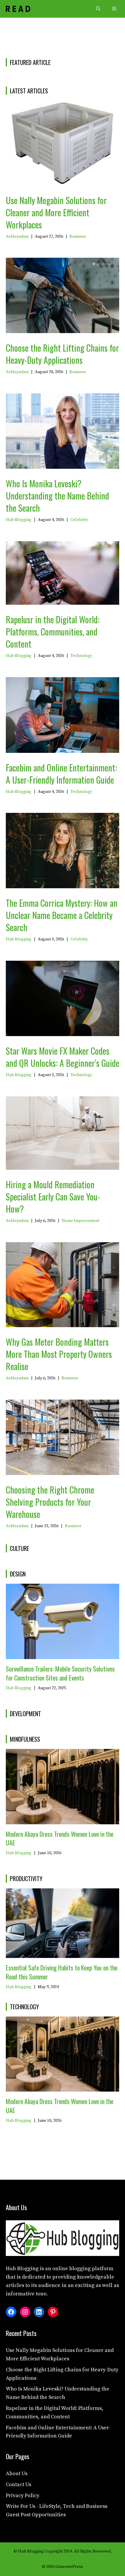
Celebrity (79, 520)
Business (78, 237)
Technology (81, 656)
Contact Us (18, 2485)
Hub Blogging (19, 520)
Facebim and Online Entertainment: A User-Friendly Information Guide (61, 774)
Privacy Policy (23, 2496)
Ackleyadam (17, 237)
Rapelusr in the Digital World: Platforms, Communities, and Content (53, 632)
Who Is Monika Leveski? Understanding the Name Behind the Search (57, 496)
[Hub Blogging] (18, 9)
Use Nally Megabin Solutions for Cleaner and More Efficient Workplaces (56, 212)
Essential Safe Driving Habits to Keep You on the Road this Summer (62, 1972)
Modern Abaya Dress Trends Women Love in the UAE (60, 1838)
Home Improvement (81, 1221)
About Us (17, 2474)
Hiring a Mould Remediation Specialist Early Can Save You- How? (53, 1197)
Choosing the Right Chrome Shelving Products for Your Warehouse (50, 1502)
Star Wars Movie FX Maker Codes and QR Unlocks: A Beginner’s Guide (63, 1057)
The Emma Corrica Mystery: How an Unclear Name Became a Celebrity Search (62, 915)
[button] (98, 9)
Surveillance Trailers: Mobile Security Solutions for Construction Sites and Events (60, 1673)
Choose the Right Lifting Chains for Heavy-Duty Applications (62, 354)
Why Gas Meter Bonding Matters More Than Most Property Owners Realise (59, 1354)
